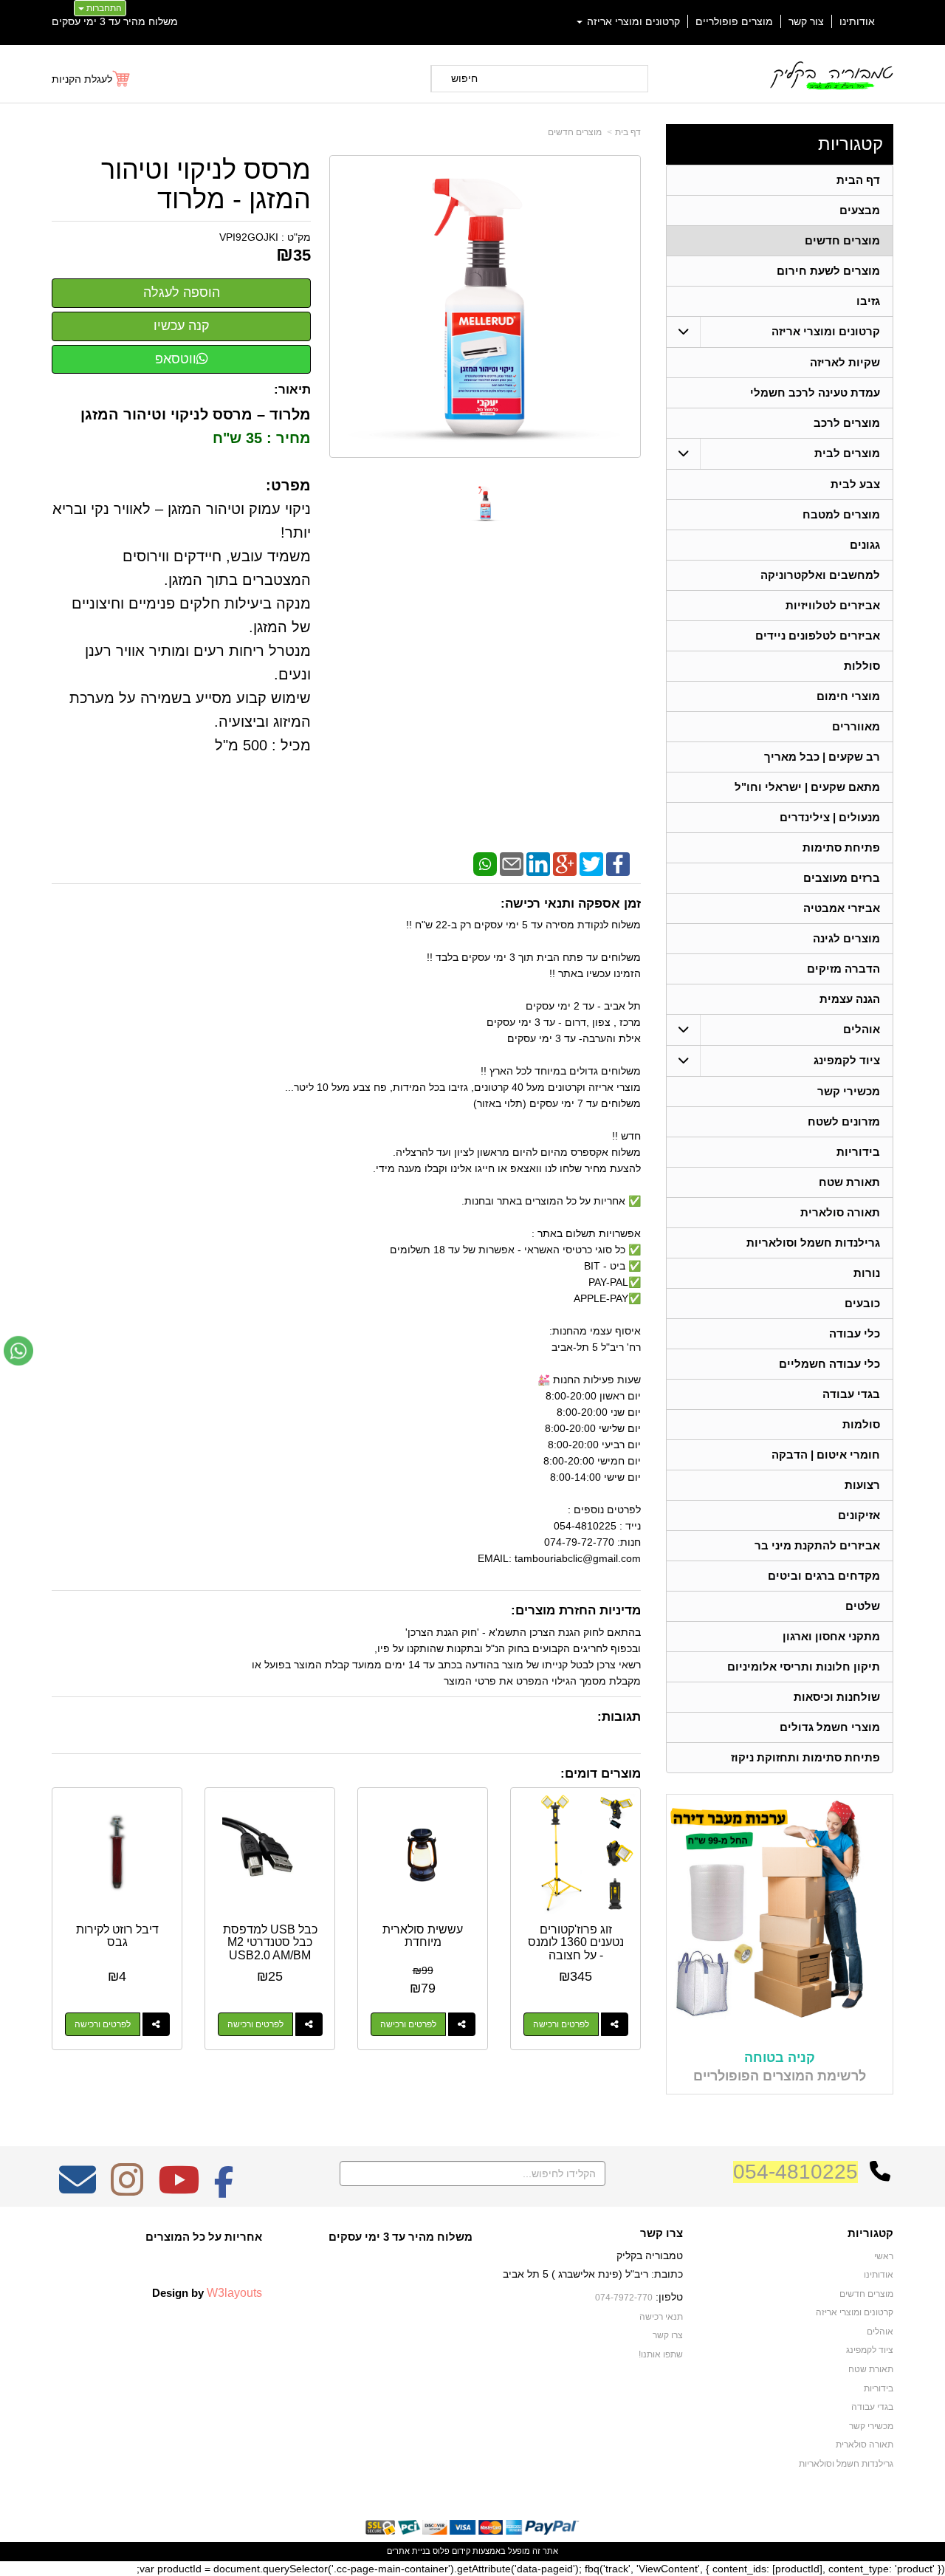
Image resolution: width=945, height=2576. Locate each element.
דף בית (628, 132)
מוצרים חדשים (575, 132)
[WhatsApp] (485, 863)
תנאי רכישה (661, 2317)
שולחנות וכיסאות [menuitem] (837, 1697)
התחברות (103, 8)
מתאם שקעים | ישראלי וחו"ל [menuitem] (807, 787)
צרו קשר (661, 2233)
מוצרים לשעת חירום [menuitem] (828, 271)
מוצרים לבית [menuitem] (847, 453)
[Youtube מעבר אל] (179, 2190)
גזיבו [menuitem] (868, 301)
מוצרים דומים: (601, 1774)
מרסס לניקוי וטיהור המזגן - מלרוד (206, 184)
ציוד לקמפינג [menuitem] (847, 1060)
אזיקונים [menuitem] (859, 1515)
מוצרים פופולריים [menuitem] (734, 21)
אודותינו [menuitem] (857, 21)
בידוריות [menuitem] (858, 1152)
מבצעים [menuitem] (860, 210)
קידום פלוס (450, 2551)
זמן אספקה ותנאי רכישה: (571, 904)
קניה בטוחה (780, 2058)
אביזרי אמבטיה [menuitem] (842, 908)
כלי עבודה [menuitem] (855, 1333)
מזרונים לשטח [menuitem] (844, 1121)
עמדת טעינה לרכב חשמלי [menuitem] (815, 393)
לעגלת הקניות (82, 79)
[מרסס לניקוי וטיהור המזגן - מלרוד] (485, 503)
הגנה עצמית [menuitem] (850, 999)
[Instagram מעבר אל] (127, 2190)
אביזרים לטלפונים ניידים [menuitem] (818, 636)
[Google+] (565, 863)
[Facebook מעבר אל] (224, 2190)
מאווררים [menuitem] (856, 726)
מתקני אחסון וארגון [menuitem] (831, 1636)
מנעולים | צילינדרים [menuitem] (830, 817)
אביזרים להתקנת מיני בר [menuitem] (817, 1545)
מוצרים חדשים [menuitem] (842, 240)
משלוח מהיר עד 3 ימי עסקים (115, 21)
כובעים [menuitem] (862, 1303)
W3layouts (234, 2292)
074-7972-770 (624, 2298)
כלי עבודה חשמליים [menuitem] (829, 1364)
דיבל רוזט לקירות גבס (117, 1936)
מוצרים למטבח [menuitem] (841, 514)
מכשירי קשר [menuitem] (849, 1091)
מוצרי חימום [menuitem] (848, 696)
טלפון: (669, 2297)
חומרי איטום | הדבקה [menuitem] (826, 1455)
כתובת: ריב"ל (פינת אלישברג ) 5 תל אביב (593, 2274)
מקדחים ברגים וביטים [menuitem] (824, 1576)
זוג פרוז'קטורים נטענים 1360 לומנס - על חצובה (576, 1942)
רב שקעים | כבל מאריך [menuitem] (822, 757)
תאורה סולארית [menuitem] (840, 1212)
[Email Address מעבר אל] (78, 2190)
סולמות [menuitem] (861, 1424)
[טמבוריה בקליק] (831, 75)
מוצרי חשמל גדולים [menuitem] (830, 1727)
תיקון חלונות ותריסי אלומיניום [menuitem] (804, 1666)
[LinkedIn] (538, 863)
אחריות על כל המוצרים (204, 2237)
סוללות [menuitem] (862, 666)
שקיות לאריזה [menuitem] (845, 362)
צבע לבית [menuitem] (855, 484)
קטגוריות (850, 144)
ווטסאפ (176, 359)
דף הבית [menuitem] (858, 180)
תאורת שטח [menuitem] (849, 1182)
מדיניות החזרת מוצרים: (576, 1610)
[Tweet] (591, 863)
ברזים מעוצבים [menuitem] (842, 878)
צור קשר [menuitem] (806, 21)
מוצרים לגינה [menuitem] (846, 938)
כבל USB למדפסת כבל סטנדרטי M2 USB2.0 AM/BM (270, 1942)
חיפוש (464, 78)
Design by (207, 2292)
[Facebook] (618, 863)
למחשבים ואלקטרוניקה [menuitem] (820, 575)
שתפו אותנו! (661, 2354)
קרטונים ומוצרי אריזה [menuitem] (632, 21)
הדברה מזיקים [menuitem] (843, 969)
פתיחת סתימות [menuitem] (841, 847)
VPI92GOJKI (249, 237)
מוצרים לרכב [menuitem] (847, 423)
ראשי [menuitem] (884, 2256)
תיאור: (292, 390)
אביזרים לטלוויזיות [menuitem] (833, 605)
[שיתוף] (615, 2024)
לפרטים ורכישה (561, 2024)
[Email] (512, 863)
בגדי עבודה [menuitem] (851, 1394)
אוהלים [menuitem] (862, 1029)
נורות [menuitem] (867, 1273)
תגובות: (619, 1717)
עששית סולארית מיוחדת (423, 1936)
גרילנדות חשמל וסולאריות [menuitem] (813, 1243)
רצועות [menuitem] (862, 1485)
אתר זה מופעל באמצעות (472, 2551)
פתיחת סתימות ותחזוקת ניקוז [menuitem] (805, 1757)
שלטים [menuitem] (863, 1606)
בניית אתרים (409, 2551)
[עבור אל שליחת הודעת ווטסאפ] (18, 1351)
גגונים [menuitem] (865, 545)
